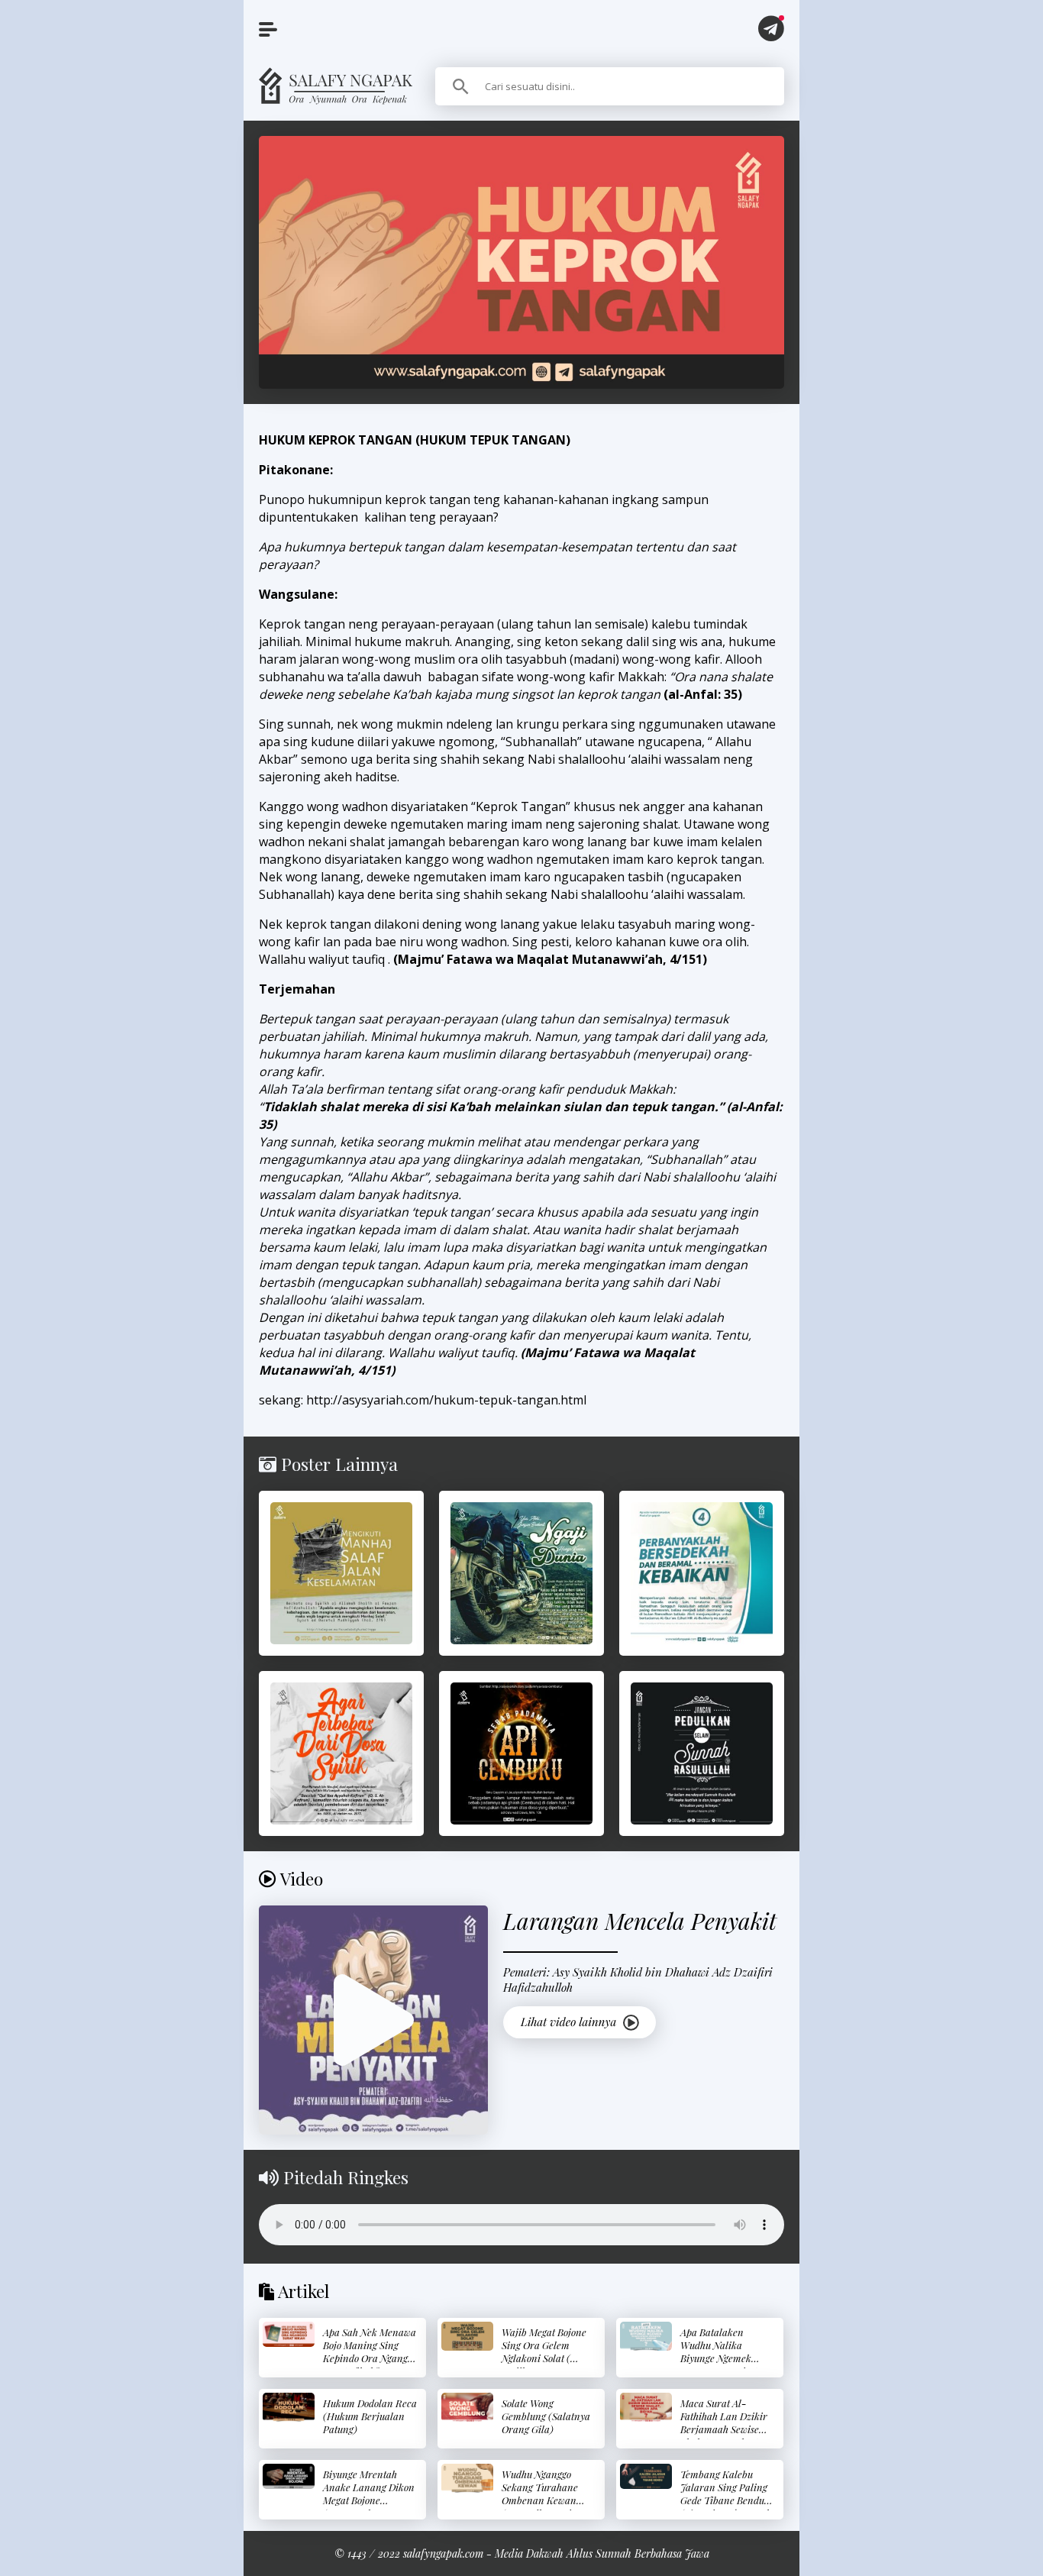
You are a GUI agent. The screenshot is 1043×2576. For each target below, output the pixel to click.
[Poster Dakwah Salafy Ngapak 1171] (341, 1573)
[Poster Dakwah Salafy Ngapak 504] (341, 1753)
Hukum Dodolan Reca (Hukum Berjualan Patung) (370, 2416)
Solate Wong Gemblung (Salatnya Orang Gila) (546, 2416)
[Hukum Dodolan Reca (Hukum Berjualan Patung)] (289, 2407)
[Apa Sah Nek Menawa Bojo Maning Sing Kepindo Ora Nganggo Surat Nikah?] (289, 2334)
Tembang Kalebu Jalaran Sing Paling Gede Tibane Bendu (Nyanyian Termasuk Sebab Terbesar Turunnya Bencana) (726, 2507)
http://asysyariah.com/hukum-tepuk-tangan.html (446, 1400)
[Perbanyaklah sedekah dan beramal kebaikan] (702, 1573)
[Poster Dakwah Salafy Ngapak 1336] (702, 1753)
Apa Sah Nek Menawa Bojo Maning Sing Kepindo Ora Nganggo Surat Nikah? (370, 2351)
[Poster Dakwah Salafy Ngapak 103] (521, 1573)
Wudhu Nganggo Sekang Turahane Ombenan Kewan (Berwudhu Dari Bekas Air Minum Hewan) (540, 2507)
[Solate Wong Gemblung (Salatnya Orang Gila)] (467, 2407)
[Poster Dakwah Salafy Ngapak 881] (521, 1753)
